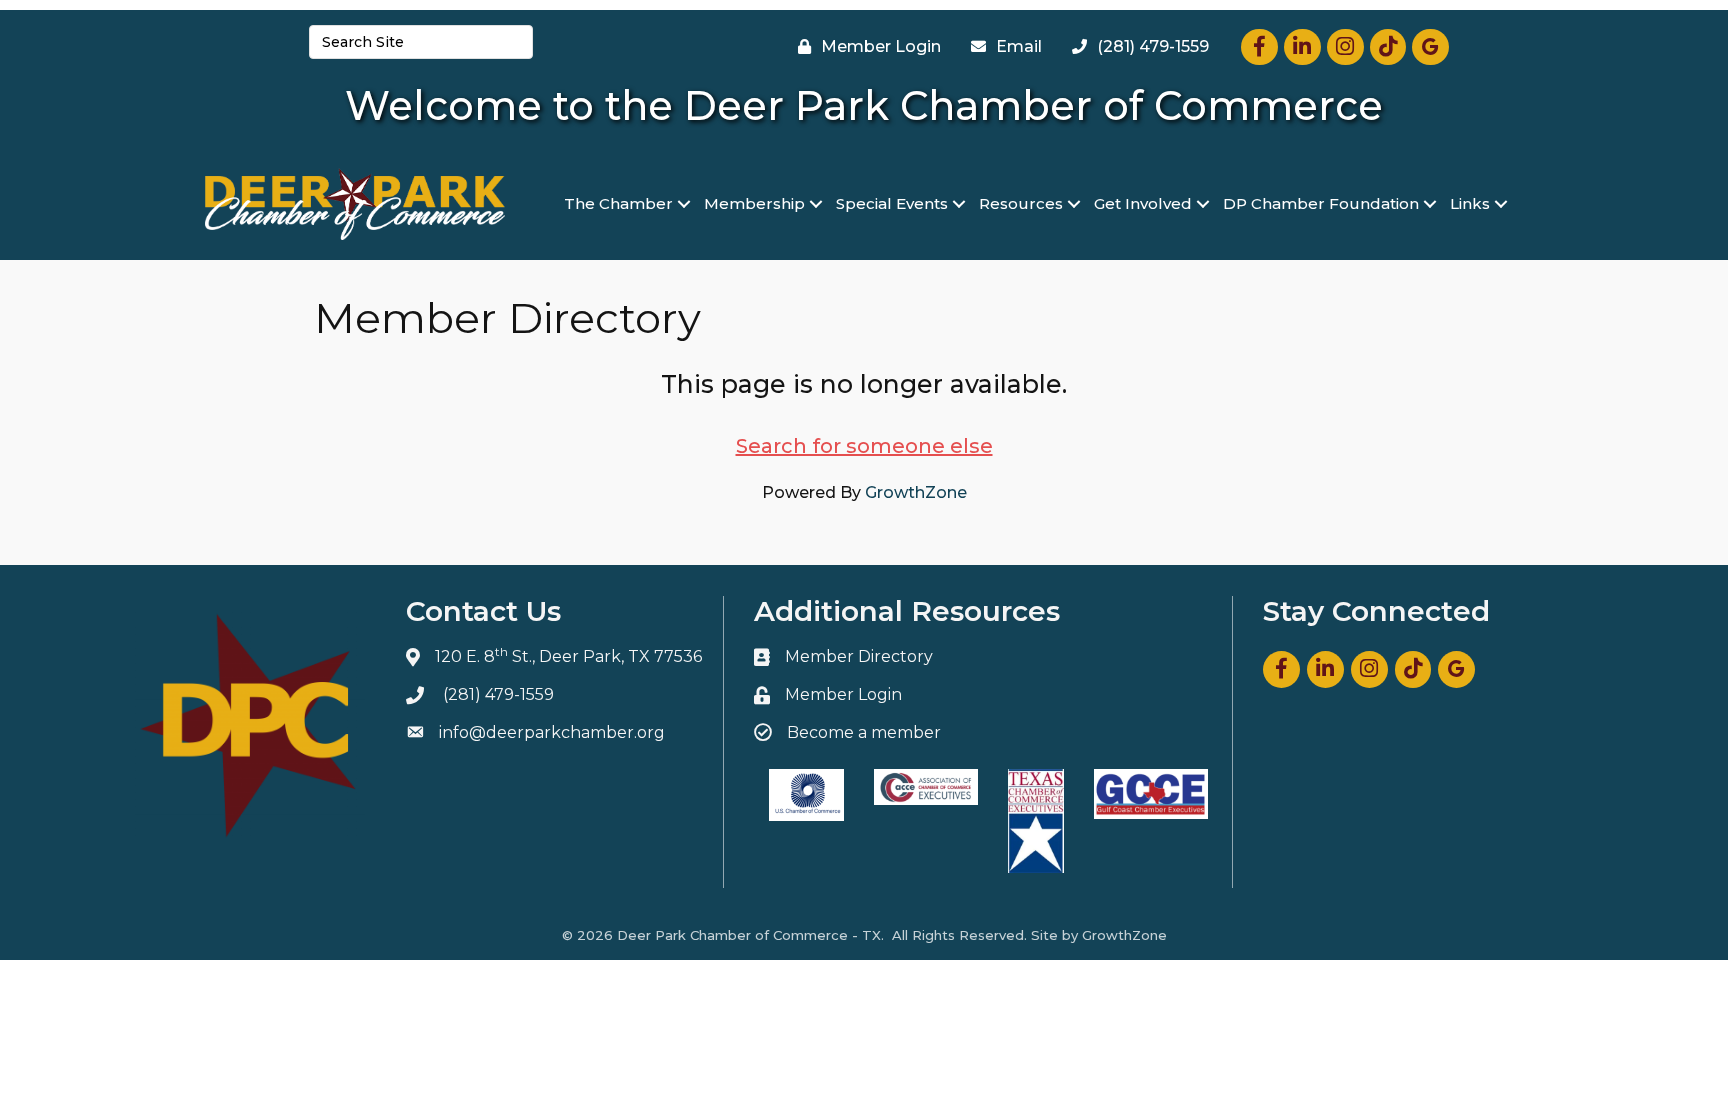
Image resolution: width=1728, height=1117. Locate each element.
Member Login (843, 694)
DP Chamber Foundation (1321, 203)
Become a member (864, 732)
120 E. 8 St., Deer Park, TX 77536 (568, 656)
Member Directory (859, 656)
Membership (754, 203)
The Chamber (618, 203)
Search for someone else (864, 446)
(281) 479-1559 (498, 694)
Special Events (892, 203)
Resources (1021, 203)
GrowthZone (916, 492)
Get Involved (1143, 203)
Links (1470, 203)
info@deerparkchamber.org (552, 732)
